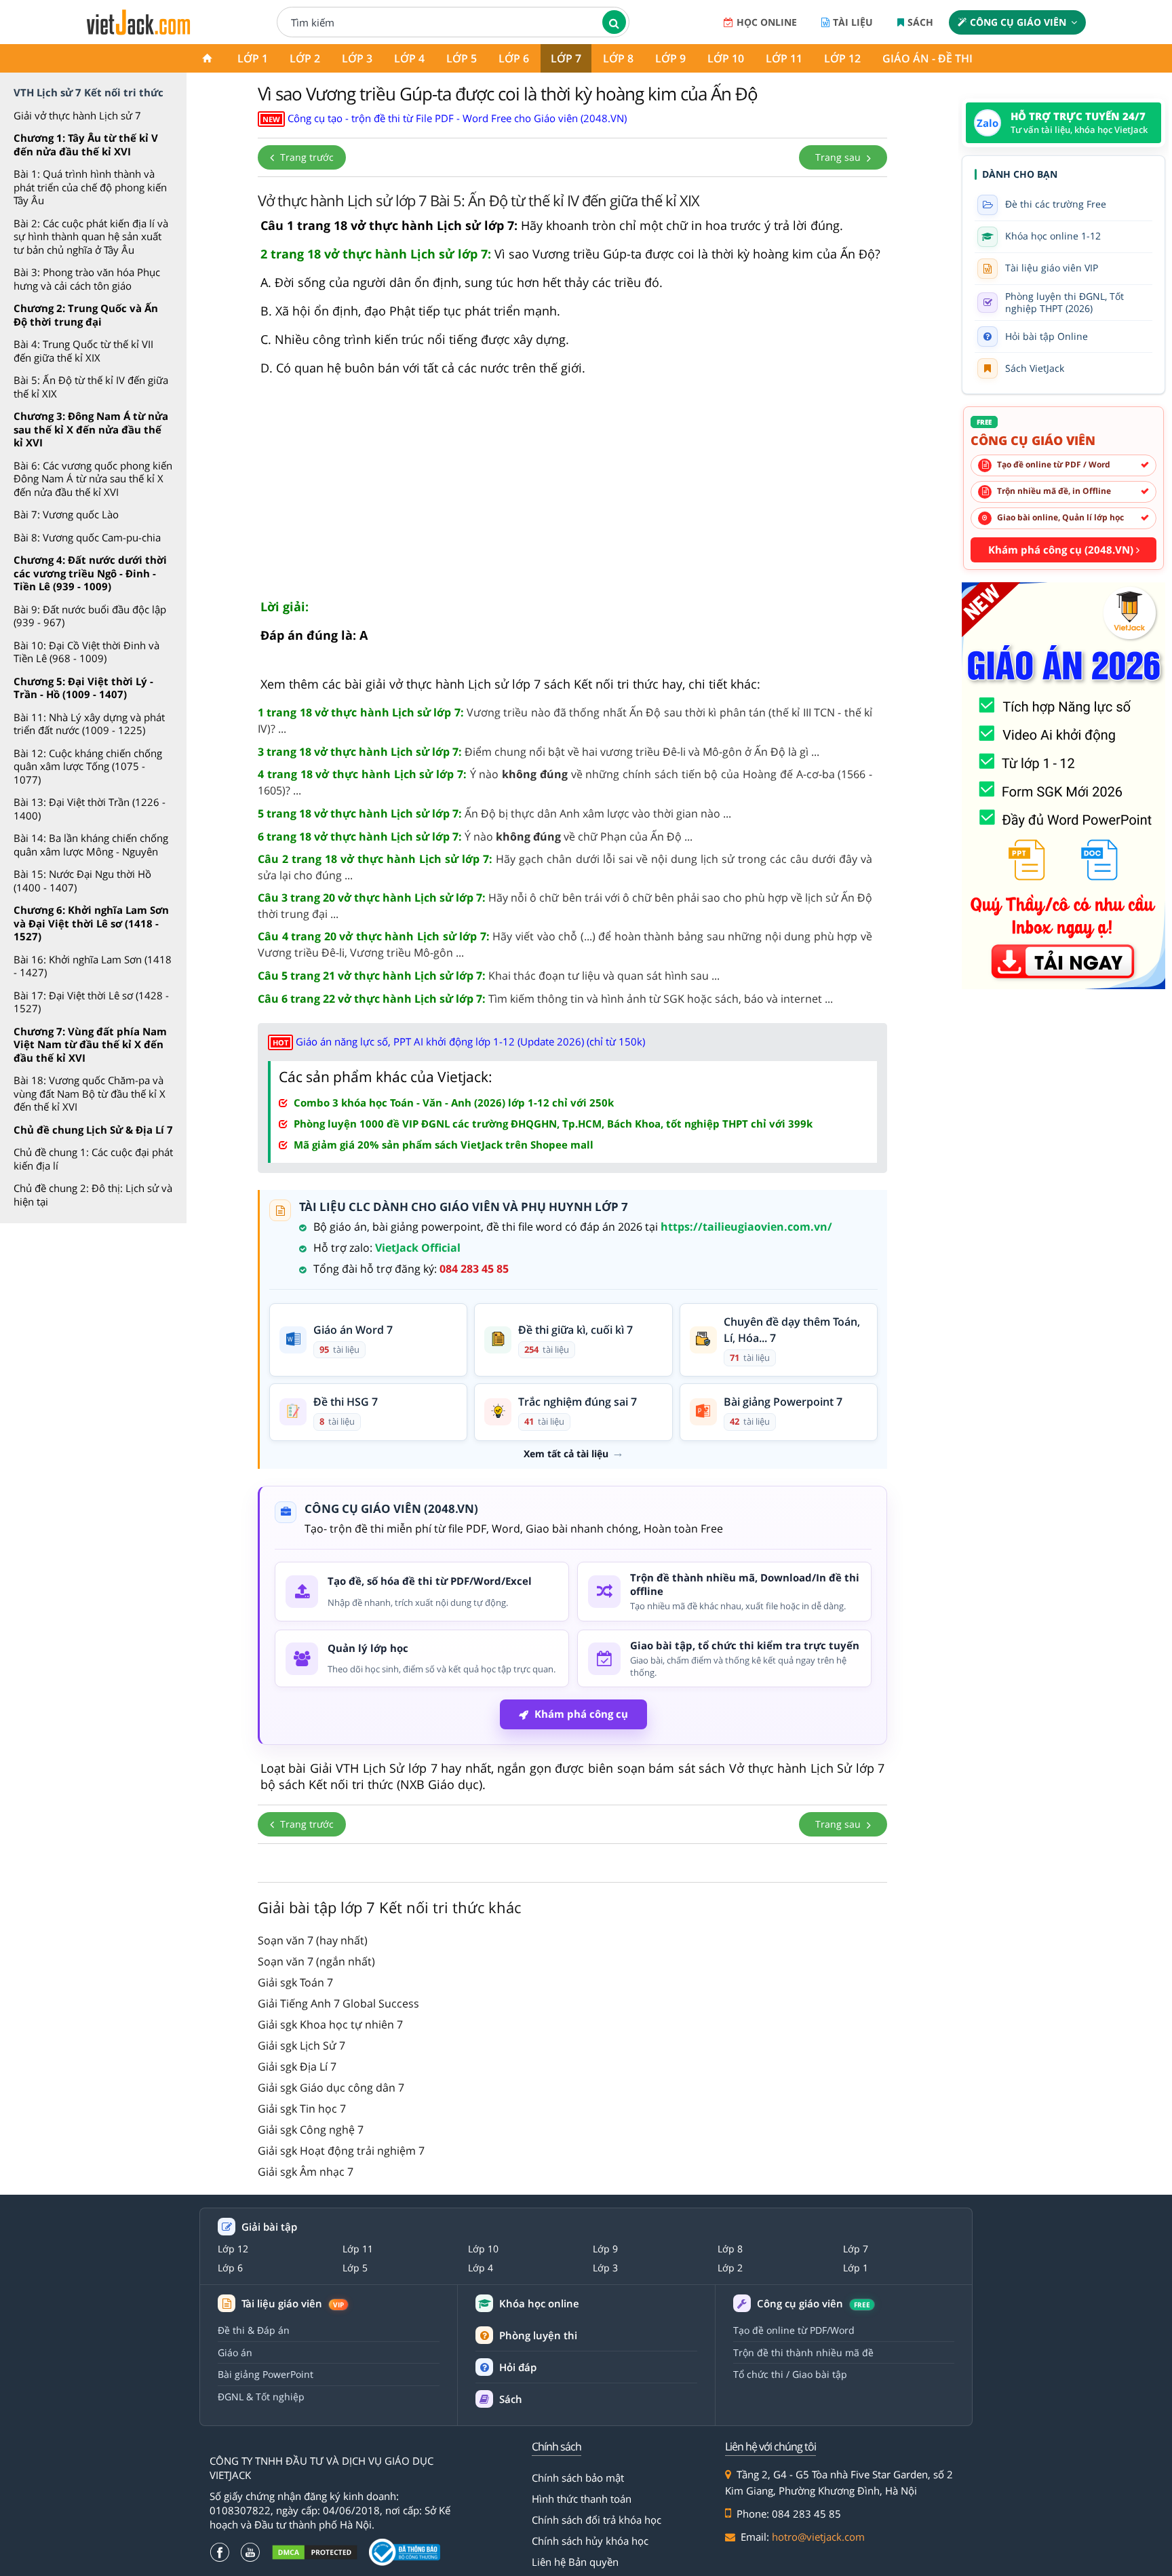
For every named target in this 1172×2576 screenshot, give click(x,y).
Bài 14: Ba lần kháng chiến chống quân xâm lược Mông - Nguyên (91, 845)
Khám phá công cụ (581, 1714)
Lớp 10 (726, 58)
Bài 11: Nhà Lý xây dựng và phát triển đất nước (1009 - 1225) (89, 724)
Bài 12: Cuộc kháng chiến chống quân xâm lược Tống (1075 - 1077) (88, 766)
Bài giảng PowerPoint (266, 2374)
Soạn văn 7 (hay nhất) (313, 1940)
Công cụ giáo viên (1018, 22)
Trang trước (306, 157)
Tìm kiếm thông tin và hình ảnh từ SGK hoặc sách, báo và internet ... (545, 999)
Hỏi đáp (518, 2367)
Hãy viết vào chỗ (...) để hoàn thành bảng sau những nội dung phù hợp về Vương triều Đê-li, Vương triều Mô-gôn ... (565, 944)
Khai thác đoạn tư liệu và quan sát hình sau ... (489, 976)
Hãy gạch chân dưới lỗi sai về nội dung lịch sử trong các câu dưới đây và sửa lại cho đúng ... (565, 867)
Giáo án (235, 2352)
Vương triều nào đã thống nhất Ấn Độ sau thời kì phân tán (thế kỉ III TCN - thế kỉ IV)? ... (565, 720)
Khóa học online (539, 2304)
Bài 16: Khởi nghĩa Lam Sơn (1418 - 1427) (93, 966)
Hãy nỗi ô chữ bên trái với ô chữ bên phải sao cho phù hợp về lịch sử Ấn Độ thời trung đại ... (565, 906)
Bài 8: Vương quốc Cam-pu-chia (87, 537)
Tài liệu (853, 22)
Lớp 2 (305, 58)
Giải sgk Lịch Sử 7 (301, 2045)
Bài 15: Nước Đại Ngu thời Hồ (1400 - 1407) (82, 881)
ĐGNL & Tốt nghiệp (261, 2397)
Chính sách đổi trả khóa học (597, 2520)
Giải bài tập (269, 2227)
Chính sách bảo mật (578, 2478)
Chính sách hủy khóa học (590, 2541)
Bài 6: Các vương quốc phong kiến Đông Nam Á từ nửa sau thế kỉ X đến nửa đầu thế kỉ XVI (93, 479)
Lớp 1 (253, 58)
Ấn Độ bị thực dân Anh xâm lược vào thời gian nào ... (494, 813)
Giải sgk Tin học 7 (302, 2109)
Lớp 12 (842, 58)
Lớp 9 (670, 58)
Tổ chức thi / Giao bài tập (790, 2374)
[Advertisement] (572, 493)
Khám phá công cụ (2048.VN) (1062, 550)
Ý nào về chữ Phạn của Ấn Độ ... (475, 837)
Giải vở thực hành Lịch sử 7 (77, 115)
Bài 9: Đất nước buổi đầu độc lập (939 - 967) (90, 616)
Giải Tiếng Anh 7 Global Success (338, 2003)
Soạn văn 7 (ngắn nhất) (316, 1961)
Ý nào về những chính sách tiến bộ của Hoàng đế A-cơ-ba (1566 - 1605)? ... (565, 782)
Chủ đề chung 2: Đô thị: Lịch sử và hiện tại (93, 1195)
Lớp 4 (409, 58)
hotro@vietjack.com (818, 2537)
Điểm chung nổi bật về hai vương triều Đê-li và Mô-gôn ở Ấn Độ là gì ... (539, 752)
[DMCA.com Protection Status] (315, 2553)
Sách (920, 22)
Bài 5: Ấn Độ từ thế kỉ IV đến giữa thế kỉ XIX (91, 387)
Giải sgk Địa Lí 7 (297, 2066)
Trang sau (839, 157)
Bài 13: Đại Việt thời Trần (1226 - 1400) (90, 809)
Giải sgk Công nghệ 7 (311, 2130)
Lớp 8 (618, 58)
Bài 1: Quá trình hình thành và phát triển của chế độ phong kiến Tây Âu (90, 187)
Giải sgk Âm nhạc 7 (306, 2172)
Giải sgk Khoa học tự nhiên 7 (330, 2024)
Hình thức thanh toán (582, 2499)
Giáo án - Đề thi (927, 58)
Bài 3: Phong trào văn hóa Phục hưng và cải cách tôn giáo (87, 279)
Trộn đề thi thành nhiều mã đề (803, 2352)
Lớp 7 (566, 58)
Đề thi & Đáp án (254, 2330)
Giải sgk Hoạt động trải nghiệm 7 (341, 2151)
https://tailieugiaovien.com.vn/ (746, 1227)
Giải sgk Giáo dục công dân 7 (331, 2088)
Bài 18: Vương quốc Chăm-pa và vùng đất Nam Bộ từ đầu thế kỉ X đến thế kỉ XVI (90, 1093)
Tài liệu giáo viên (293, 2304)
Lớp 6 (514, 58)
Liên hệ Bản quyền (575, 2562)
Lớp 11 (784, 58)
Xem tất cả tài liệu (566, 1454)
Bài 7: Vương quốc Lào (66, 514)
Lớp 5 (462, 58)
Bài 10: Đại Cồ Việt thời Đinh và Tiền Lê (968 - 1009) (86, 652)
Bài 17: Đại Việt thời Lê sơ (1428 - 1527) (91, 1002)
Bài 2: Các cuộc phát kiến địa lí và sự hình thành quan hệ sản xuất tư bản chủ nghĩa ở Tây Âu (91, 236)
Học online (767, 22)
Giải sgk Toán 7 (295, 1982)
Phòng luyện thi (538, 2335)
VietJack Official (418, 1248)
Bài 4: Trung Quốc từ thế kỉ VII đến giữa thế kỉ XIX (83, 351)
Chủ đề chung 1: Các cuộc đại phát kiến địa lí (93, 1159)
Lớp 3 (357, 58)
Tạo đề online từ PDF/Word (794, 2330)
